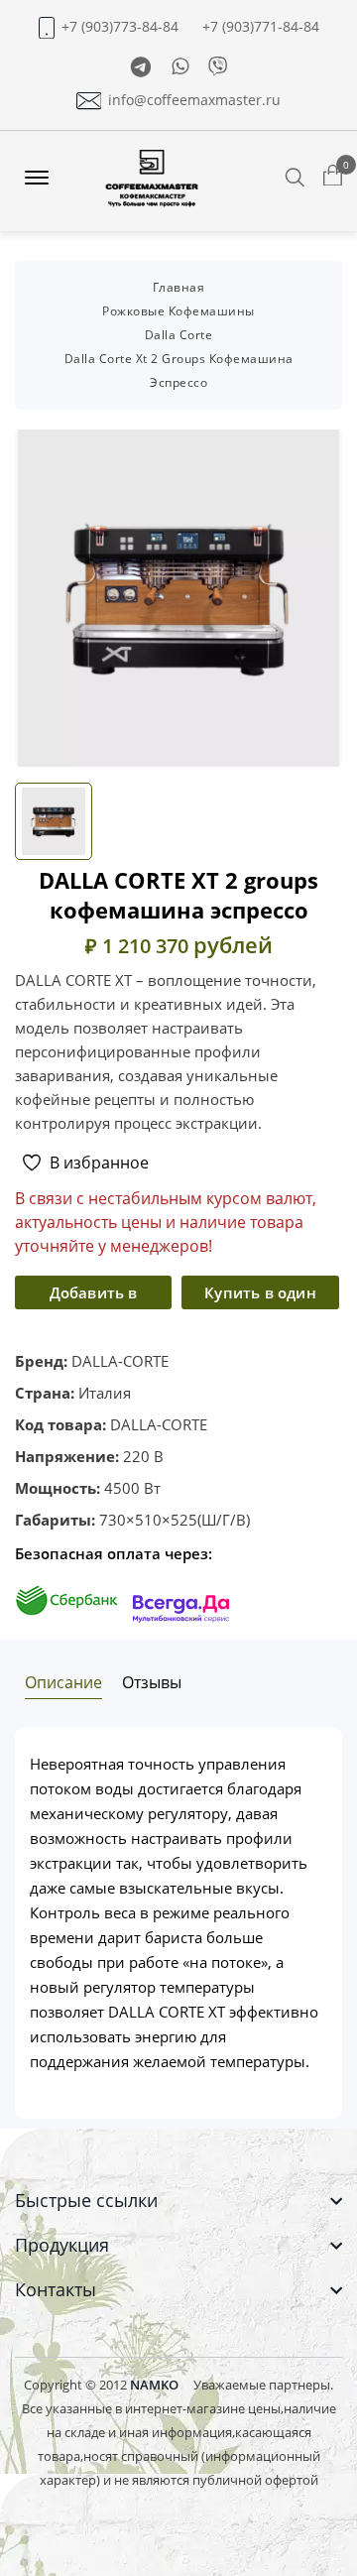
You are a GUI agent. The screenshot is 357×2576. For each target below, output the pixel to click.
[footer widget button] (178, 2201)
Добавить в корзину (94, 1296)
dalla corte (179, 335)
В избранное (99, 1163)
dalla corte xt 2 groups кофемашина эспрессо (179, 370)
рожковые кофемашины (178, 311)
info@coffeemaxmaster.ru (194, 100)
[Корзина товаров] (333, 177)
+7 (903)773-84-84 (120, 27)
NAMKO (154, 2385)
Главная (179, 287)
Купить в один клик (260, 1296)
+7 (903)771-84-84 (261, 27)
